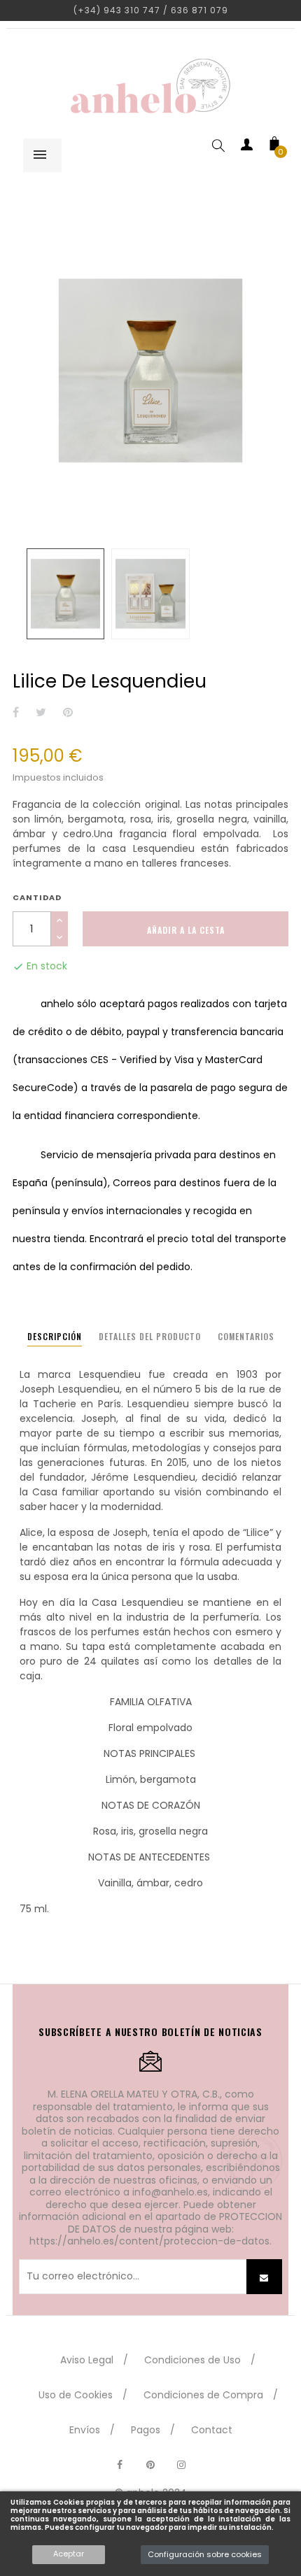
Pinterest (68, 713)
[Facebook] (120, 2465)
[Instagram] (181, 2465)
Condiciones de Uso (192, 2360)
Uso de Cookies (76, 2395)
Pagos (146, 2430)
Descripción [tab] (55, 1336)
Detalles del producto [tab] (150, 1336)
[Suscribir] (264, 2277)
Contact (212, 2430)
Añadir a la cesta (186, 930)
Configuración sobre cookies (205, 2554)
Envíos (85, 2430)
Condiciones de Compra (203, 2395)
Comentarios (246, 1336)
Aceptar (69, 2554)
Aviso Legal (87, 2360)
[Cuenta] (246, 147)
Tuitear (41, 713)
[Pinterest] (150, 2465)
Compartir (16, 713)
